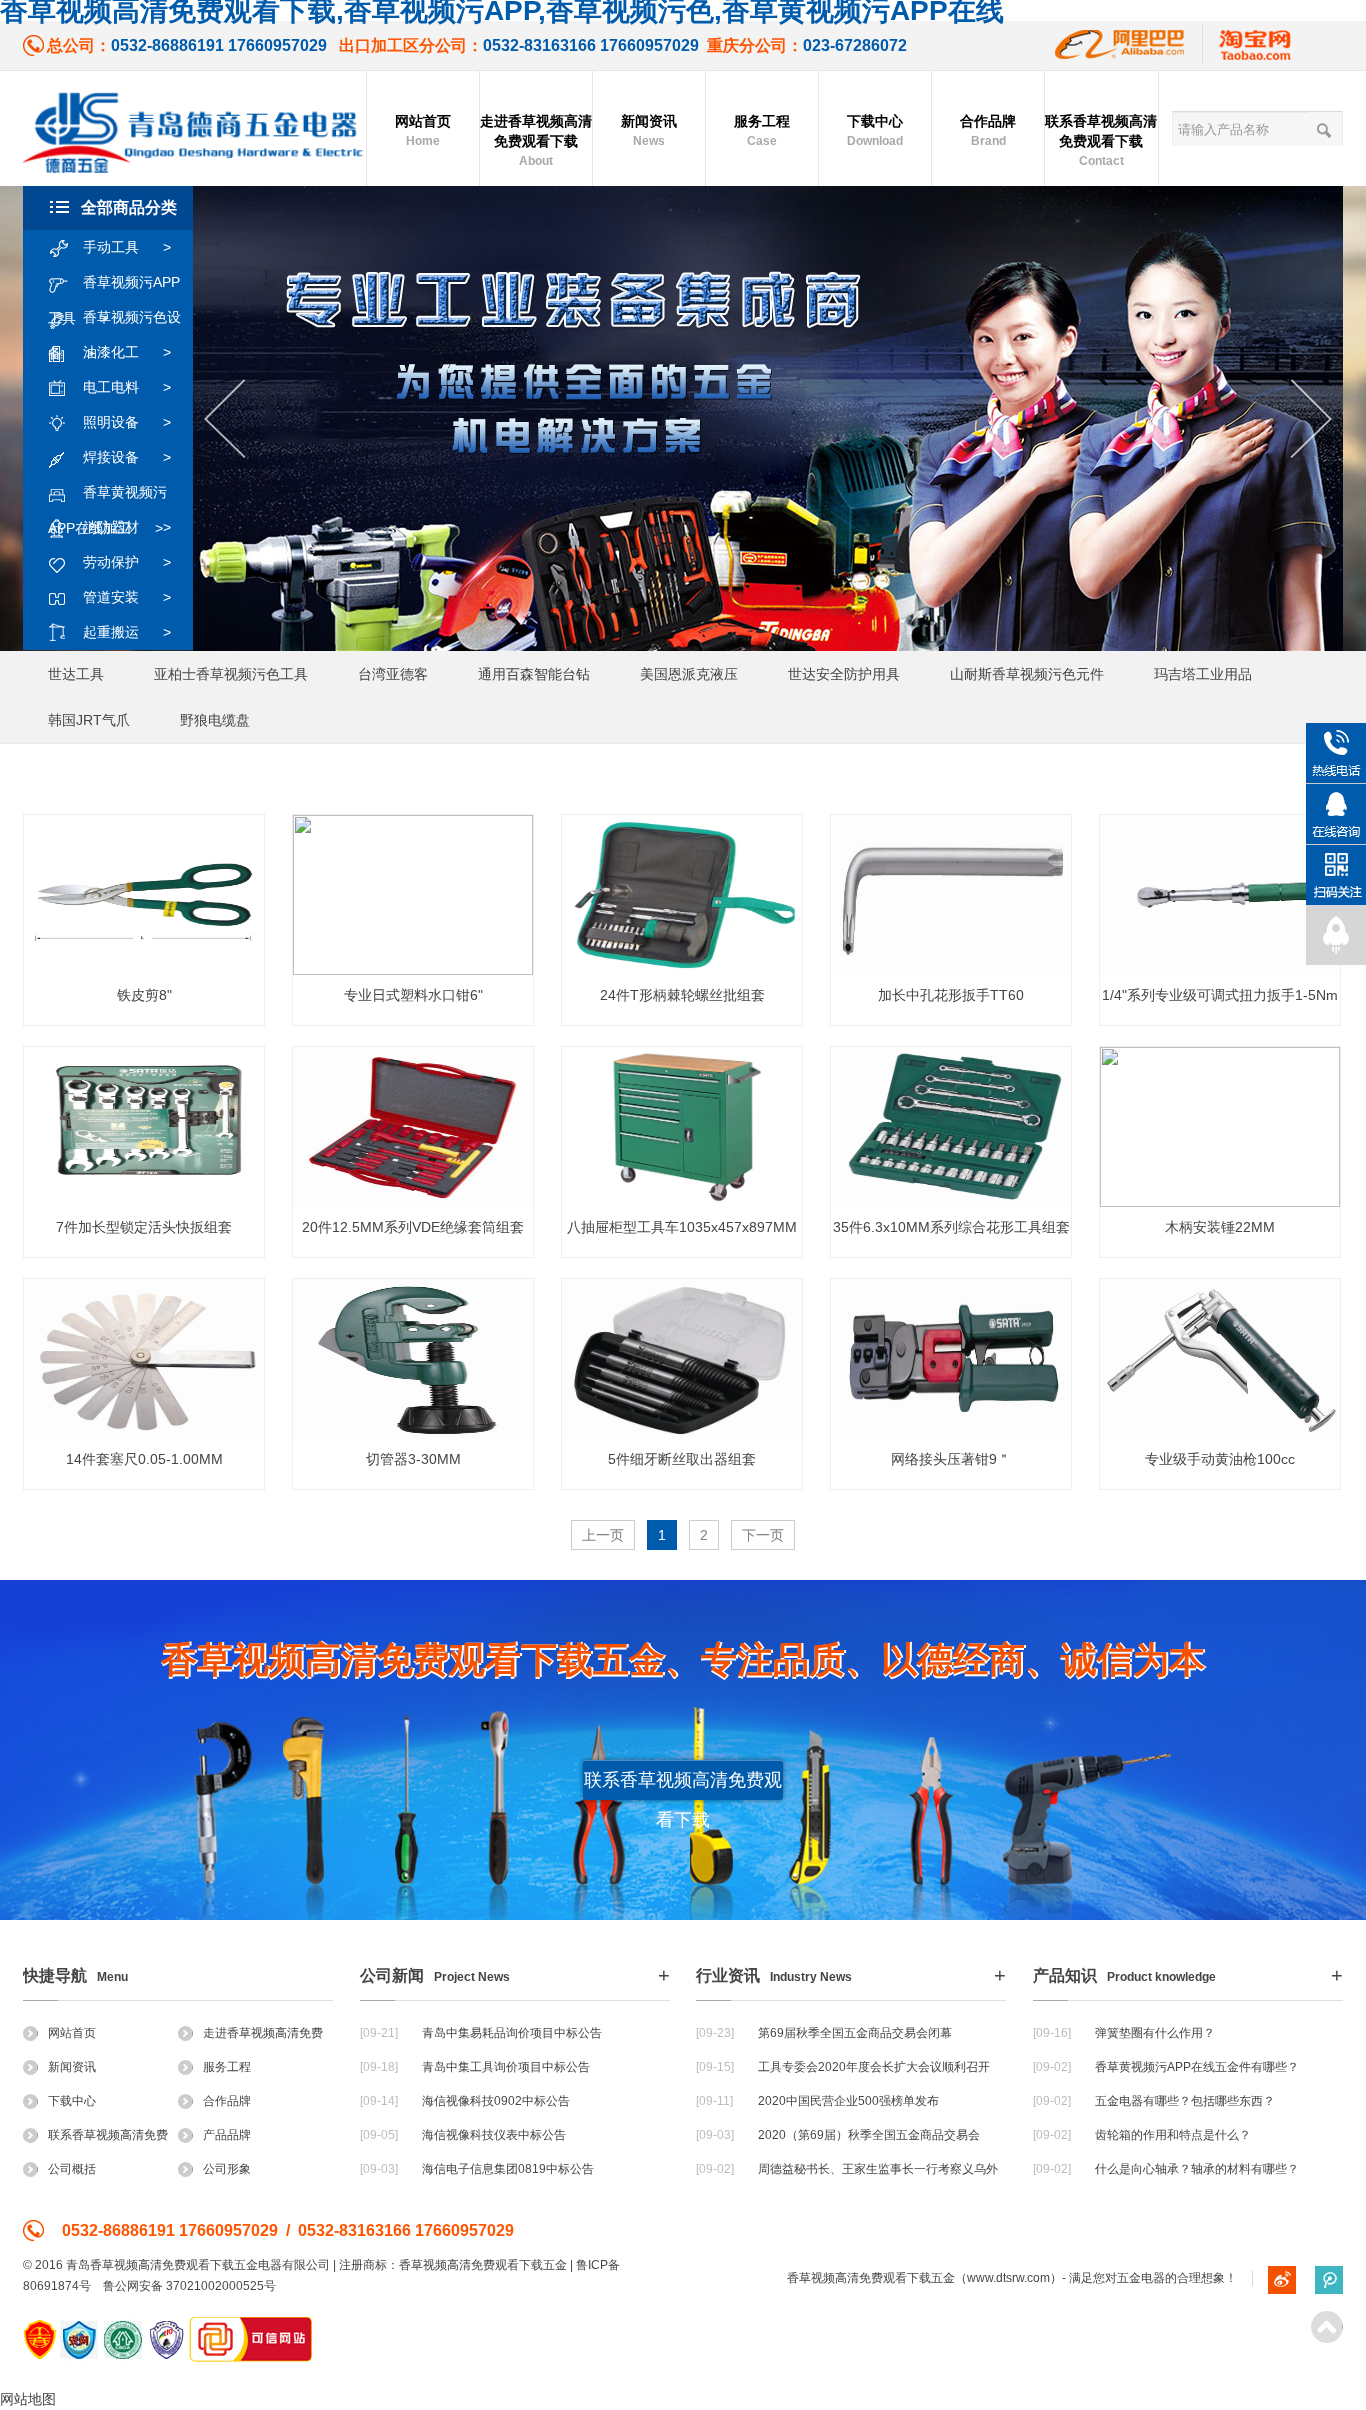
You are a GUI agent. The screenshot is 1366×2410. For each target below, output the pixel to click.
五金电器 (1141, 2278)
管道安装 (127, 597)
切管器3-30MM (413, 1459)
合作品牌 (988, 130)
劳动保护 (127, 562)
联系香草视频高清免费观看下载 (1101, 140)
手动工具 (127, 247)
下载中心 (875, 130)
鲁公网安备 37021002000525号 (189, 2286)
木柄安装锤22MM (1220, 1227)
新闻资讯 (649, 130)
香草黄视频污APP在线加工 (107, 497)
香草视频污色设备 (114, 322)
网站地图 (28, 2399)
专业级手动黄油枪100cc (1220, 1459)
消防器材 (127, 527)
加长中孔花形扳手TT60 (951, 995)
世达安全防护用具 (844, 674)
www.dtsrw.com (1008, 2278)
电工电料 (127, 387)
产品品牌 (227, 2135)
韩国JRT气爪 (89, 720)
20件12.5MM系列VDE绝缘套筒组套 (413, 1227)
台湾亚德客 (393, 674)
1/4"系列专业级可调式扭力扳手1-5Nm (1220, 995)
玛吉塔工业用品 (1203, 674)
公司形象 (227, 2169)
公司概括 (72, 2169)
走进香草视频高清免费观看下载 (536, 140)
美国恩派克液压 (689, 674)
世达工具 (76, 674)
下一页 (763, 1535)
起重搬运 (127, 632)
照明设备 (127, 422)
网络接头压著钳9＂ (951, 1459)
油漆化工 (127, 352)
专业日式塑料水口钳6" (413, 995)
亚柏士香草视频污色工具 (231, 674)
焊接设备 (127, 457)
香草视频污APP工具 (114, 287)
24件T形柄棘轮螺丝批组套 (682, 995)
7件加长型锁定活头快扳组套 (144, 1227)
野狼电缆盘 (215, 720)
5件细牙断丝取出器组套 (682, 1459)
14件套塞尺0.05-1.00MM (144, 1459)
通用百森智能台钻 (534, 674)
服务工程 (762, 130)
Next (1311, 419)
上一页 (603, 1535)
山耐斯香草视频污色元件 (1027, 674)
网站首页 (423, 130)
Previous (224, 419)
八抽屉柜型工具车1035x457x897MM (682, 1227)
